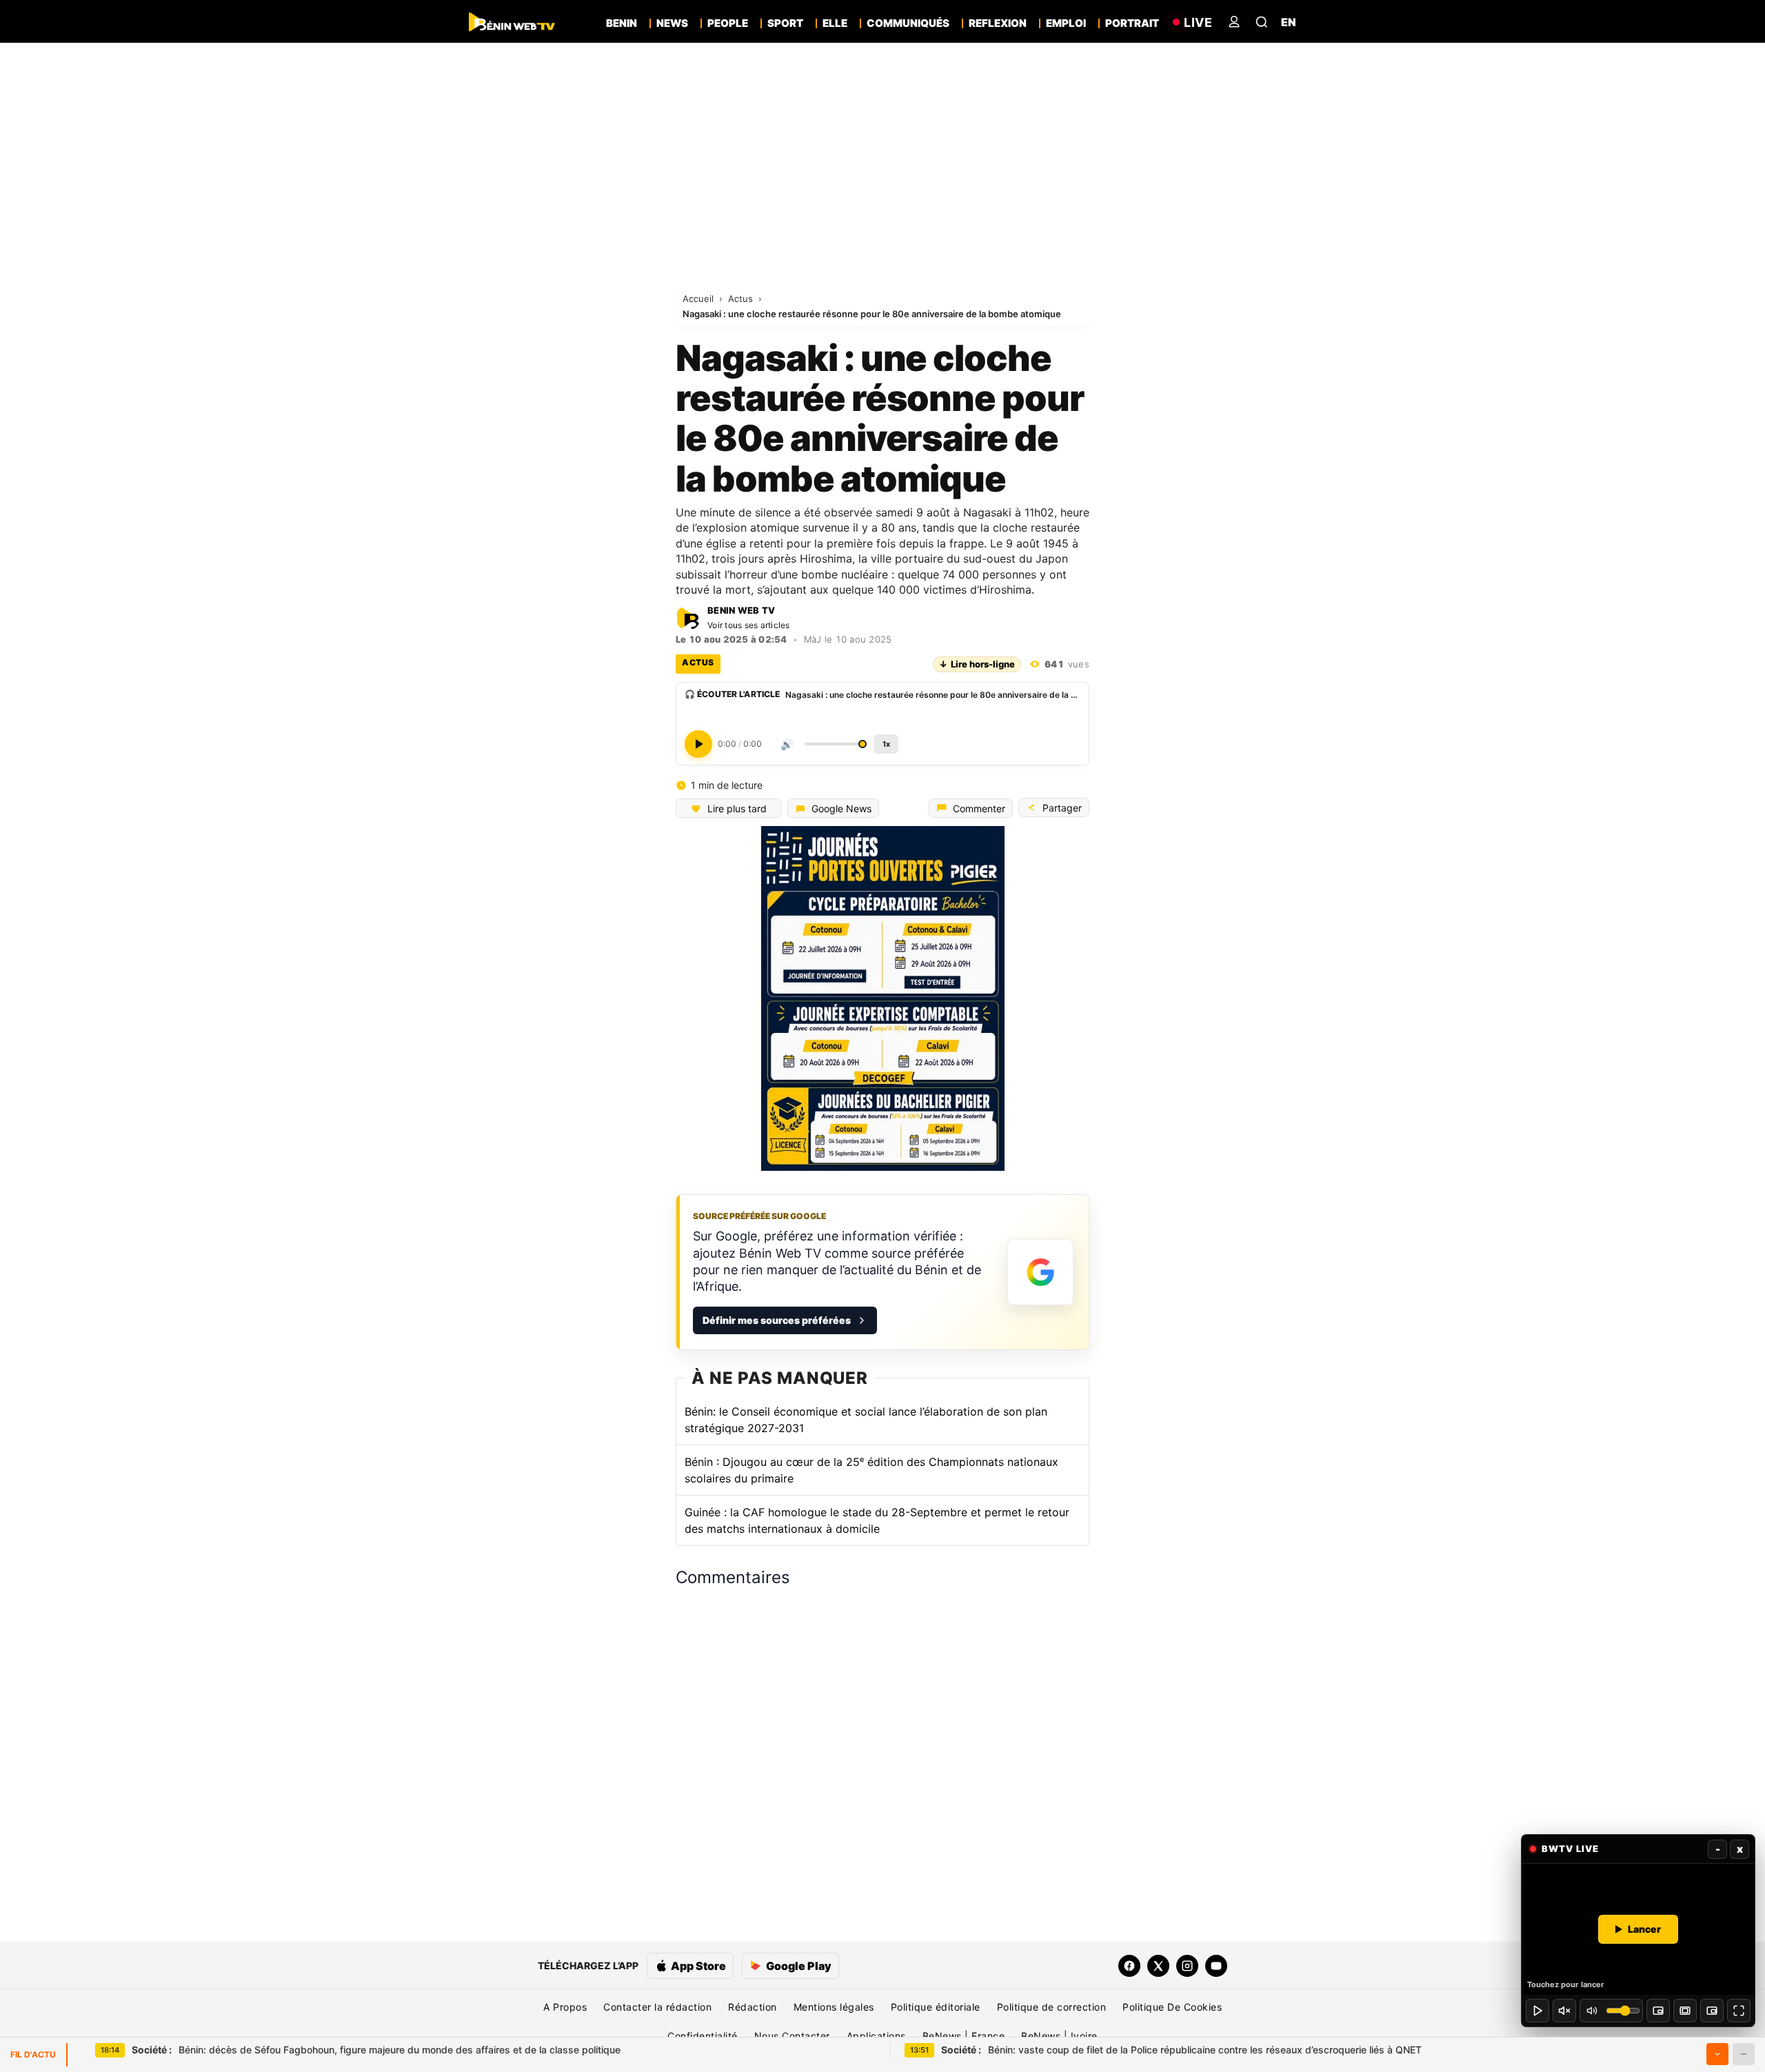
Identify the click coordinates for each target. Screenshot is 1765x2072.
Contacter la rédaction (657, 2007)
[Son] (1564, 2011)
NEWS (672, 23)
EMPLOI (1066, 23)
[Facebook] (1129, 1966)
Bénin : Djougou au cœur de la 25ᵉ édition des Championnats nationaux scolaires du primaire (871, 1470)
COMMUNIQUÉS (908, 23)
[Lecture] (1537, 2011)
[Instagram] (1187, 1966)
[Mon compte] (1234, 22)
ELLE (835, 23)
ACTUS (698, 662)
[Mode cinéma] (1685, 2011)
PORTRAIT (1132, 23)
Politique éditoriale (936, 2007)
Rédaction (753, 2007)
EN (1289, 22)
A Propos (565, 2007)
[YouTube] (1216, 1966)
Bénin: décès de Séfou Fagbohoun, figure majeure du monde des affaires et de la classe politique (376, 2050)
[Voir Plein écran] (1739, 2011)
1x (886, 744)
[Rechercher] (1262, 22)
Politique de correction (1052, 2007)
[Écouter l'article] (698, 744)
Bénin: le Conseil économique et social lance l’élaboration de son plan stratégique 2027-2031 (866, 1420)
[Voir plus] (1717, 2054)
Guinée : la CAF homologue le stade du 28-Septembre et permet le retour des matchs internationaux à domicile (877, 1520)
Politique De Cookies (1172, 2007)
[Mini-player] (1658, 2011)
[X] (1158, 1966)
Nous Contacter (792, 2036)
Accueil (699, 299)
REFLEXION (998, 23)
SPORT (785, 23)
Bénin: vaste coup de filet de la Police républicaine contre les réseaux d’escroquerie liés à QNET (1181, 2050)
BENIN (622, 23)
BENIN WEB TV (741, 611)
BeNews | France (964, 2036)
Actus (742, 299)
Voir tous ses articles (749, 625)
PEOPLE (728, 23)
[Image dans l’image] (1712, 2011)
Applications (876, 2036)
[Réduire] (1744, 2054)
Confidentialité (703, 2036)
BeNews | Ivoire (1059, 2036)
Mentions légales (834, 2007)
